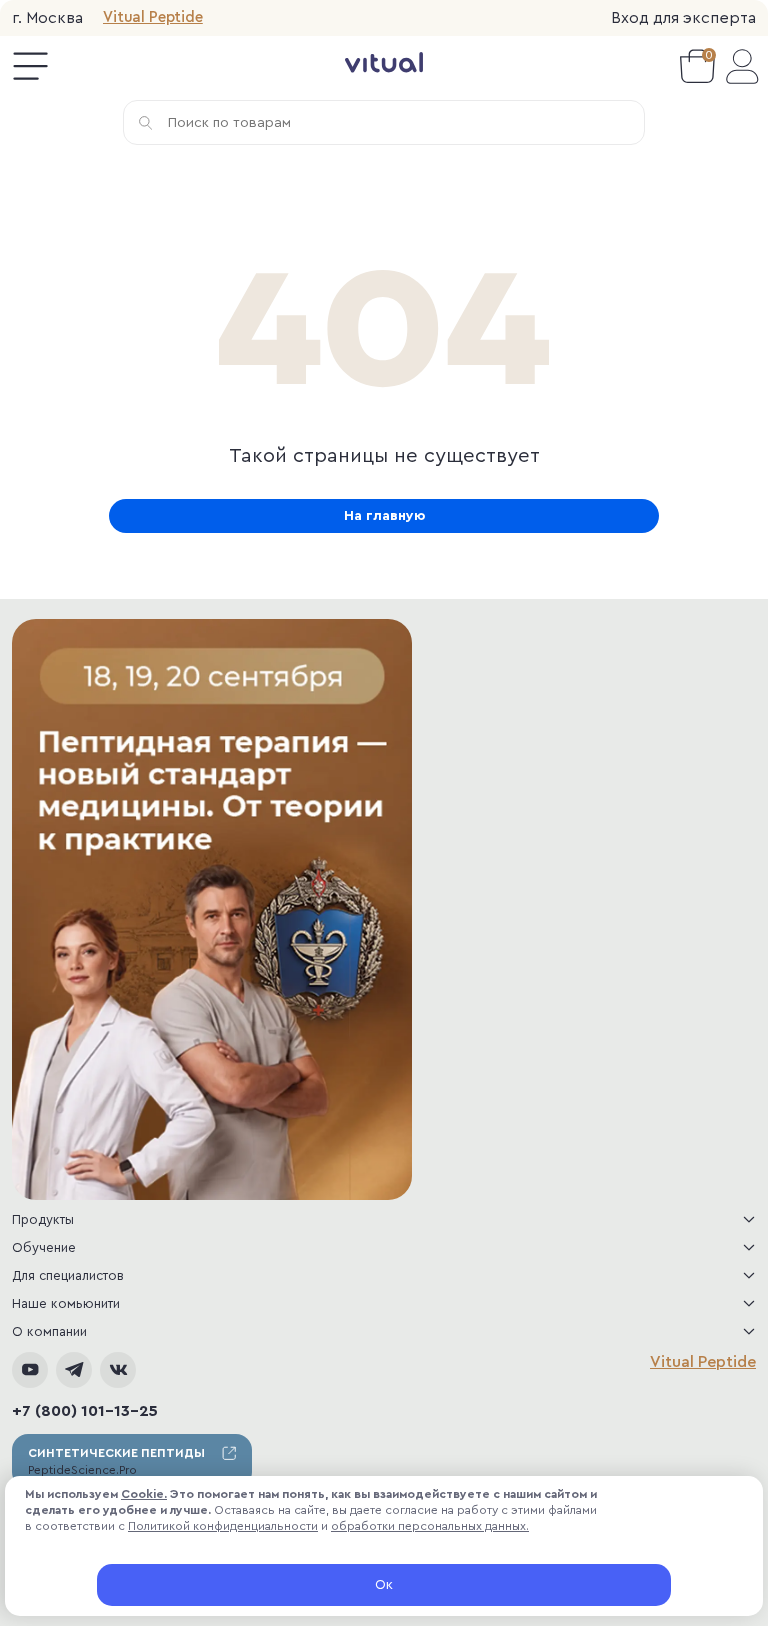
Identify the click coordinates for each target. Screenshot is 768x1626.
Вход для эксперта (683, 18)
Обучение (44, 1247)
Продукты (43, 1219)
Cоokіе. (144, 1494)
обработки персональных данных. (430, 1526)
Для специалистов (68, 1275)
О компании (49, 1331)
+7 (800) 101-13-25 (85, 1411)
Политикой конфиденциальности (223, 1526)
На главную (384, 516)
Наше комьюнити (66, 1303)
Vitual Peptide (153, 17)
